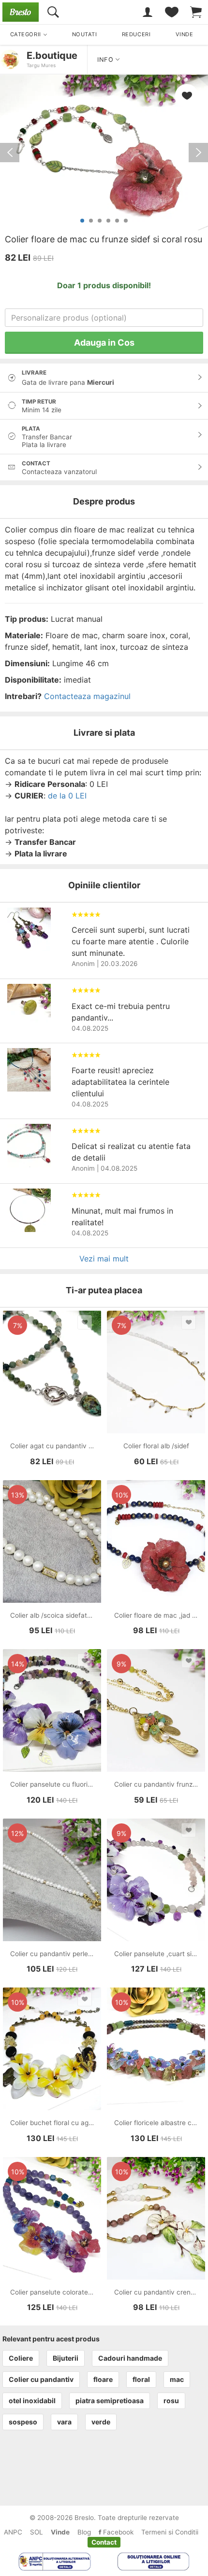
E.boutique (52, 56)
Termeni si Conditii (170, 2532)
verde (101, 2422)
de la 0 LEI (67, 796)
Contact (104, 2542)
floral (141, 2379)
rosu (171, 2401)
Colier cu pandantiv (41, 2379)
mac (177, 2379)
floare (103, 2379)
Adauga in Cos (104, 343)
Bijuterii (66, 2358)
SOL (37, 2532)
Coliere (21, 2358)
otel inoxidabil (32, 2401)
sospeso (23, 2422)
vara (64, 2422)
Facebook (117, 2532)
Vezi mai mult (104, 1259)
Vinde (60, 2532)
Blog (84, 2532)
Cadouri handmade (130, 2358)
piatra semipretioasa (110, 2401)
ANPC (13, 2532)
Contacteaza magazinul (87, 696)
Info (106, 60)
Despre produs (104, 501)
